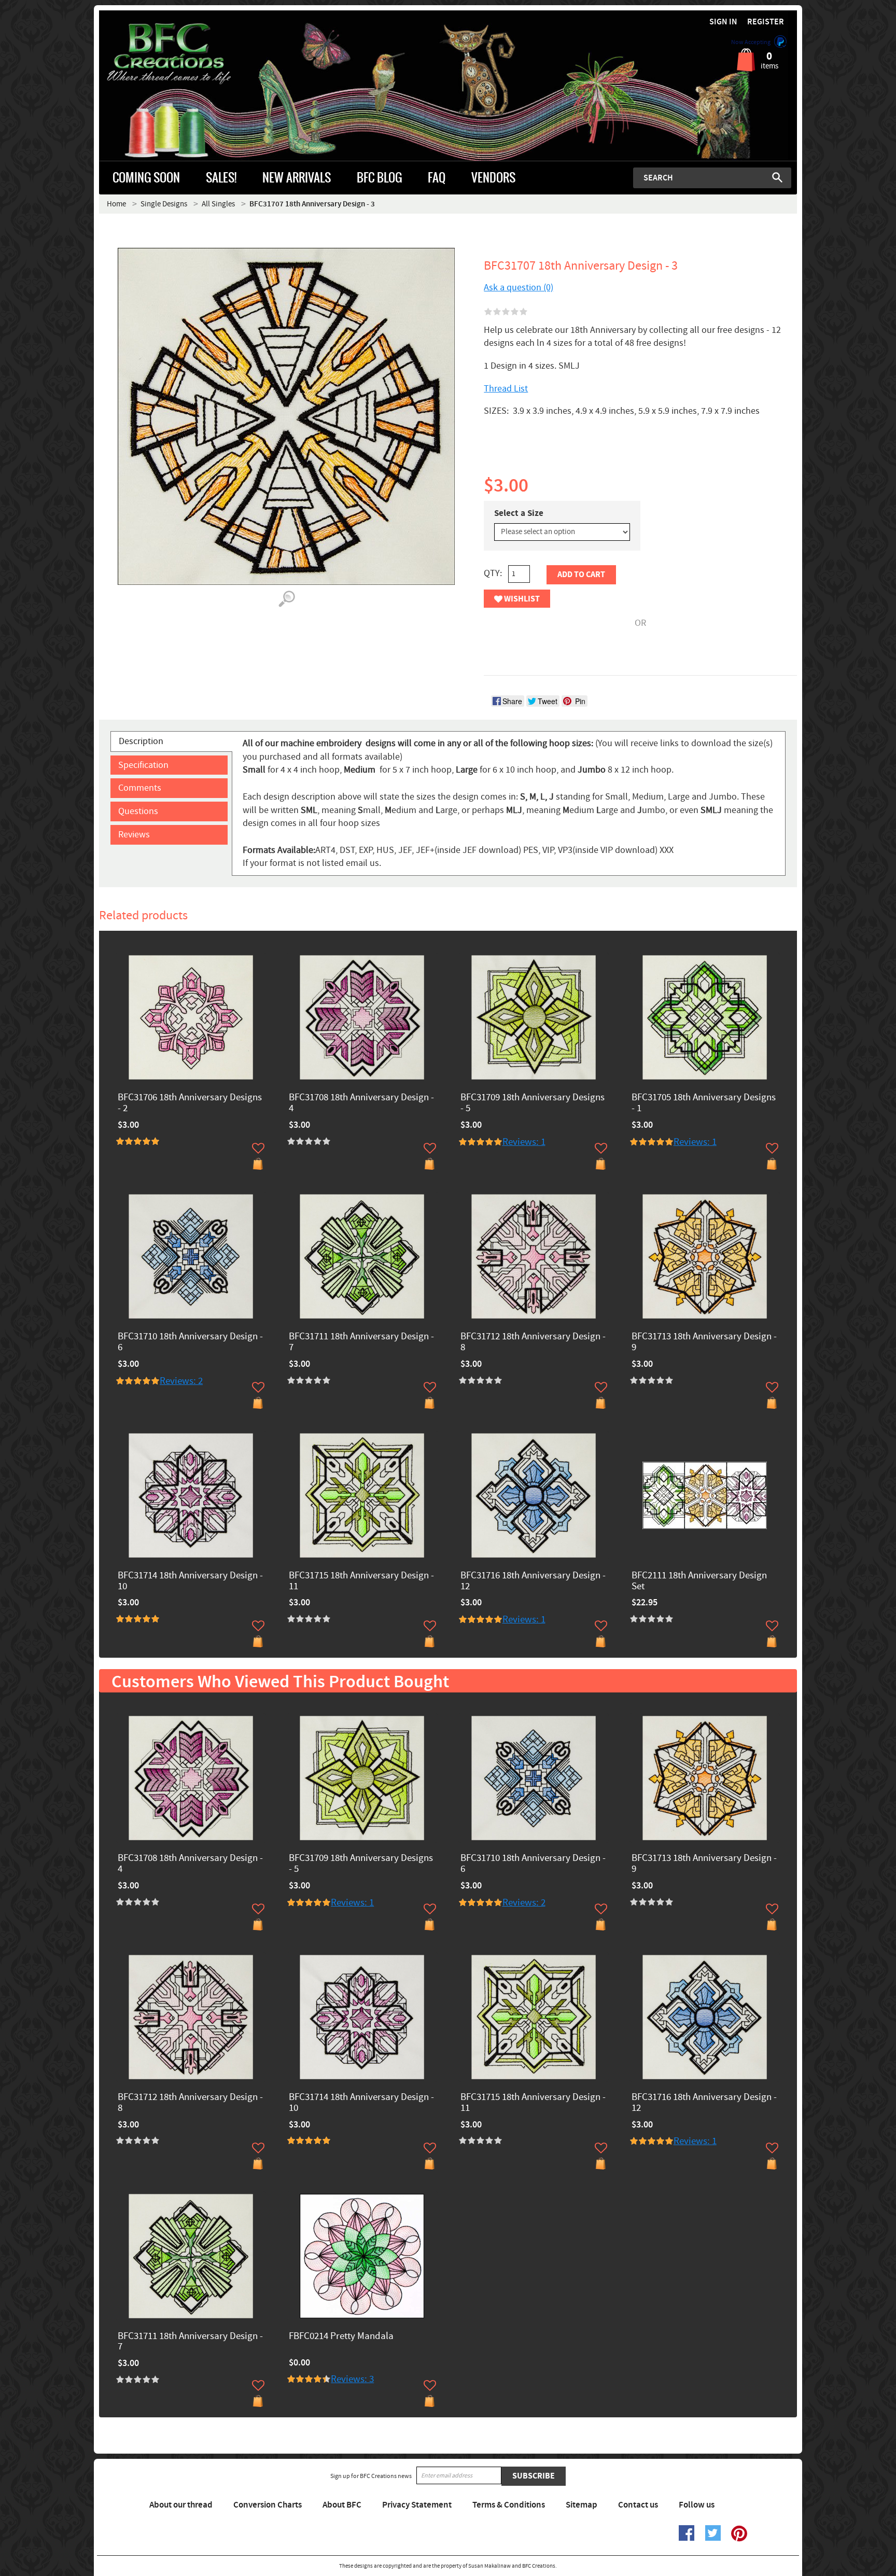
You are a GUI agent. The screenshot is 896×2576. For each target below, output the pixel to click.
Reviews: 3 (352, 2379)
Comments (140, 788)
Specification (143, 765)
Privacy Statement (417, 2505)
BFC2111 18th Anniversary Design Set (699, 1581)
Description (141, 741)
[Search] (777, 177)
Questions (138, 811)
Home (116, 204)
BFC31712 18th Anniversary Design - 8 (533, 1342)
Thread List (506, 389)
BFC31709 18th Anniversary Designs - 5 (533, 1103)
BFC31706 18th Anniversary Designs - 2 (190, 1103)
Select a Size (519, 513)
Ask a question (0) (519, 288)
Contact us (638, 2505)
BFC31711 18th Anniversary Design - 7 (361, 1342)
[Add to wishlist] (258, 1148)
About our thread (181, 2505)
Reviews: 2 (181, 1381)
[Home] (186, 54)
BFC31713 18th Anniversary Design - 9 (704, 1342)
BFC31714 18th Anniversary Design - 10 (190, 1581)
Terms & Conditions (509, 2505)
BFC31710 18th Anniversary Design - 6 (190, 1342)
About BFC (342, 2505)
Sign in (723, 22)
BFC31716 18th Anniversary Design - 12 (533, 1581)
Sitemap (582, 2505)
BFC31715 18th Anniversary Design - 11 (361, 1581)
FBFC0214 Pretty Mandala (341, 2337)
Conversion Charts (268, 2505)
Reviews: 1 (524, 1142)
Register (766, 22)
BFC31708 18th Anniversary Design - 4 (361, 1103)
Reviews (134, 835)
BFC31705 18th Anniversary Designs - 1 (704, 1103)
